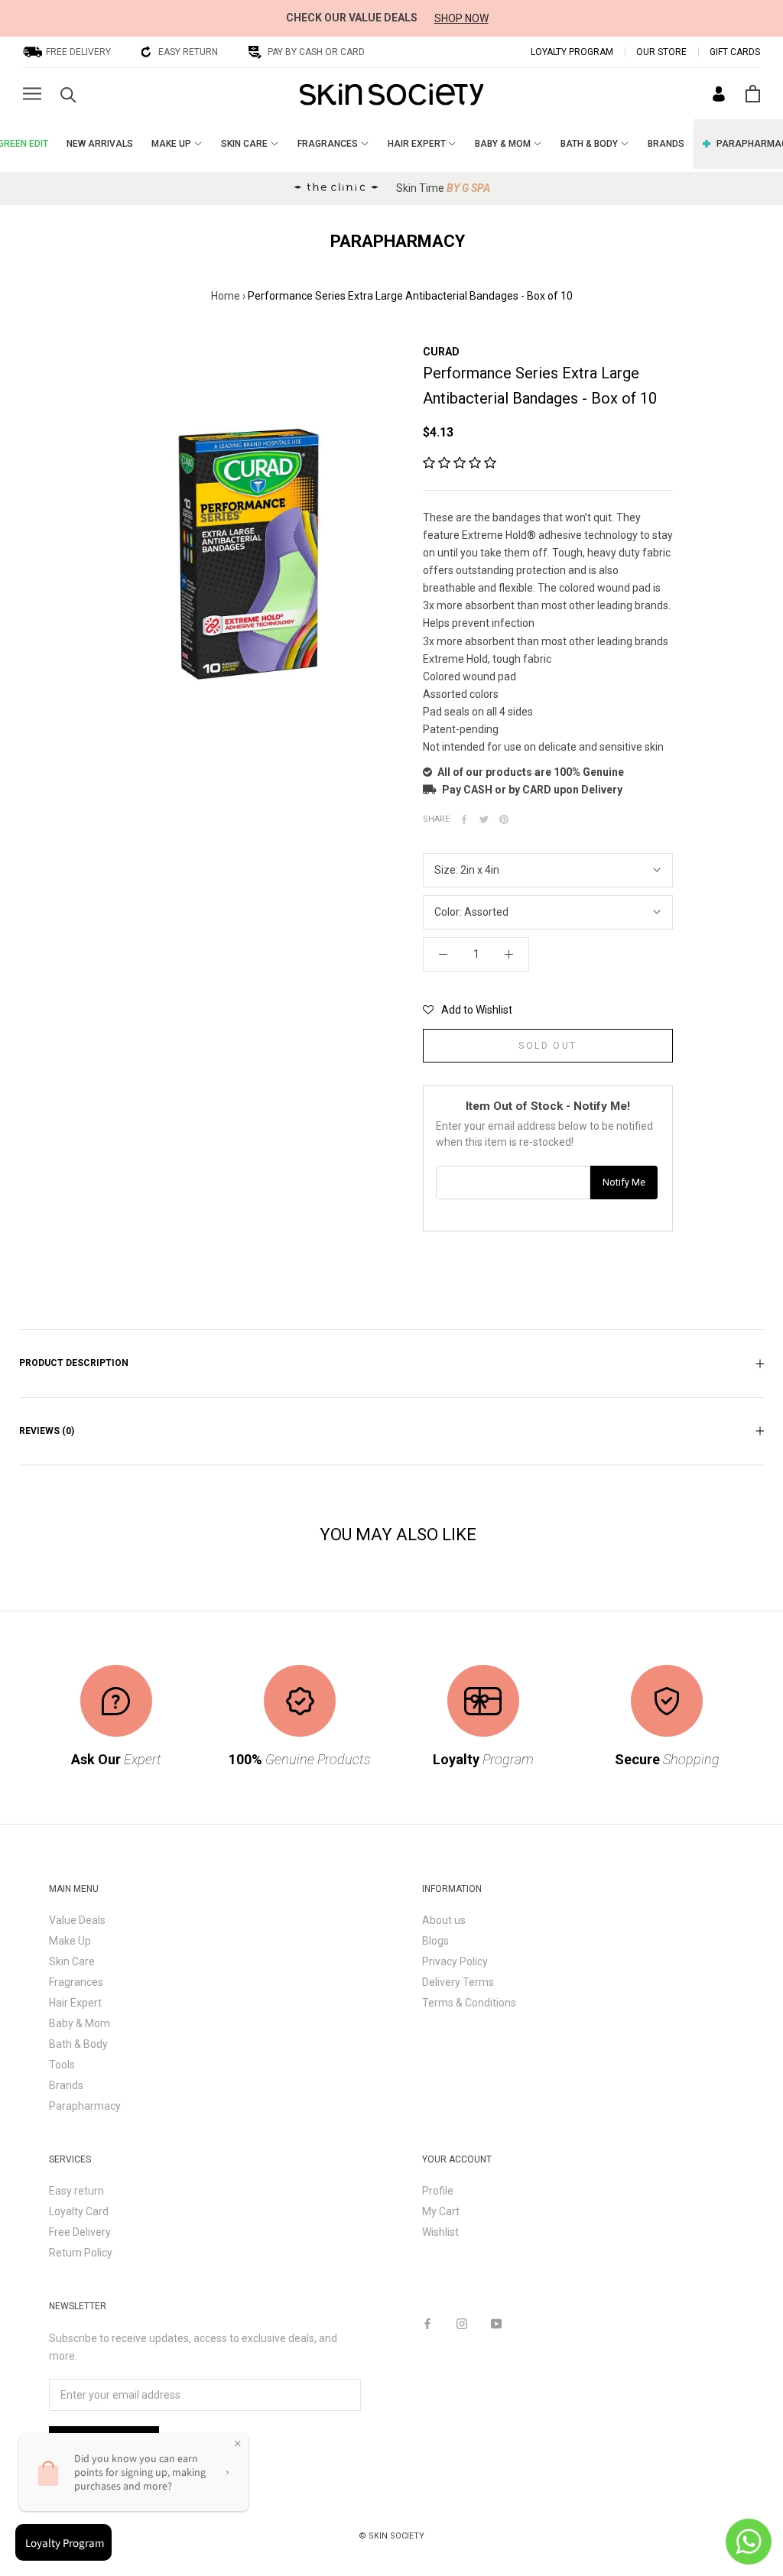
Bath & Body (78, 2044)
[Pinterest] (504, 819)
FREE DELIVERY (78, 52)
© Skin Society (391, 2536)
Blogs (435, 1941)
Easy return (76, 2191)
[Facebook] (464, 819)
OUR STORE (661, 52)
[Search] (68, 94)
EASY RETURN (188, 52)
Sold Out (547, 1046)
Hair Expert (75, 2003)
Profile (438, 2191)
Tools (62, 2065)
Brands (66, 2085)
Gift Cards (735, 52)
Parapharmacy (85, 2106)
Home (226, 296)
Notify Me (624, 1182)
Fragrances (76, 1982)
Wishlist (440, 2232)
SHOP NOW (461, 18)
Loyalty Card (79, 2211)
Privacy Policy (455, 1961)
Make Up (70, 1941)
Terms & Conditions (469, 2003)
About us (444, 1920)
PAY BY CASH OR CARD (316, 52)
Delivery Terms (458, 1982)
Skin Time (443, 188)
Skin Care (72, 1961)
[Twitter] (484, 819)
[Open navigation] (32, 94)
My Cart (441, 2211)
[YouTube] (496, 2323)
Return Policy (81, 2253)
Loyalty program (572, 52)
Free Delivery (80, 2232)
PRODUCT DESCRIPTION (74, 1363)
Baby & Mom (80, 2023)
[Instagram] (462, 2323)
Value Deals (77, 1920)
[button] (460, 463)
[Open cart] (753, 94)
